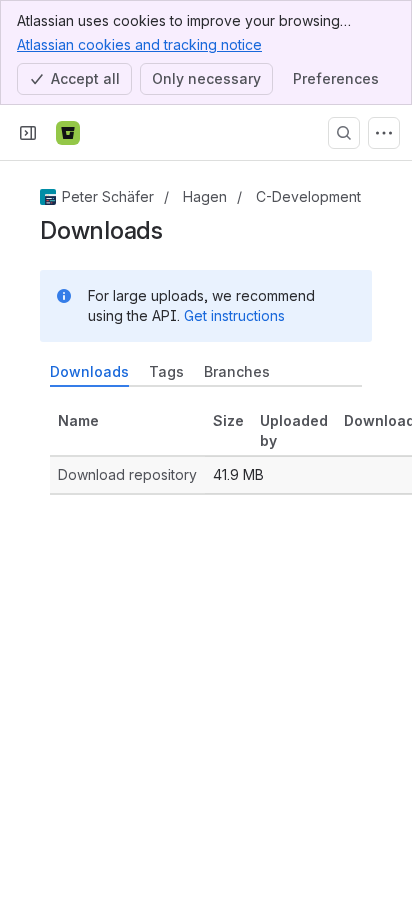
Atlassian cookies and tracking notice (139, 44)
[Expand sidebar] (28, 133)
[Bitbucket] (68, 133)
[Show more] (384, 133)
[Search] (344, 133)
